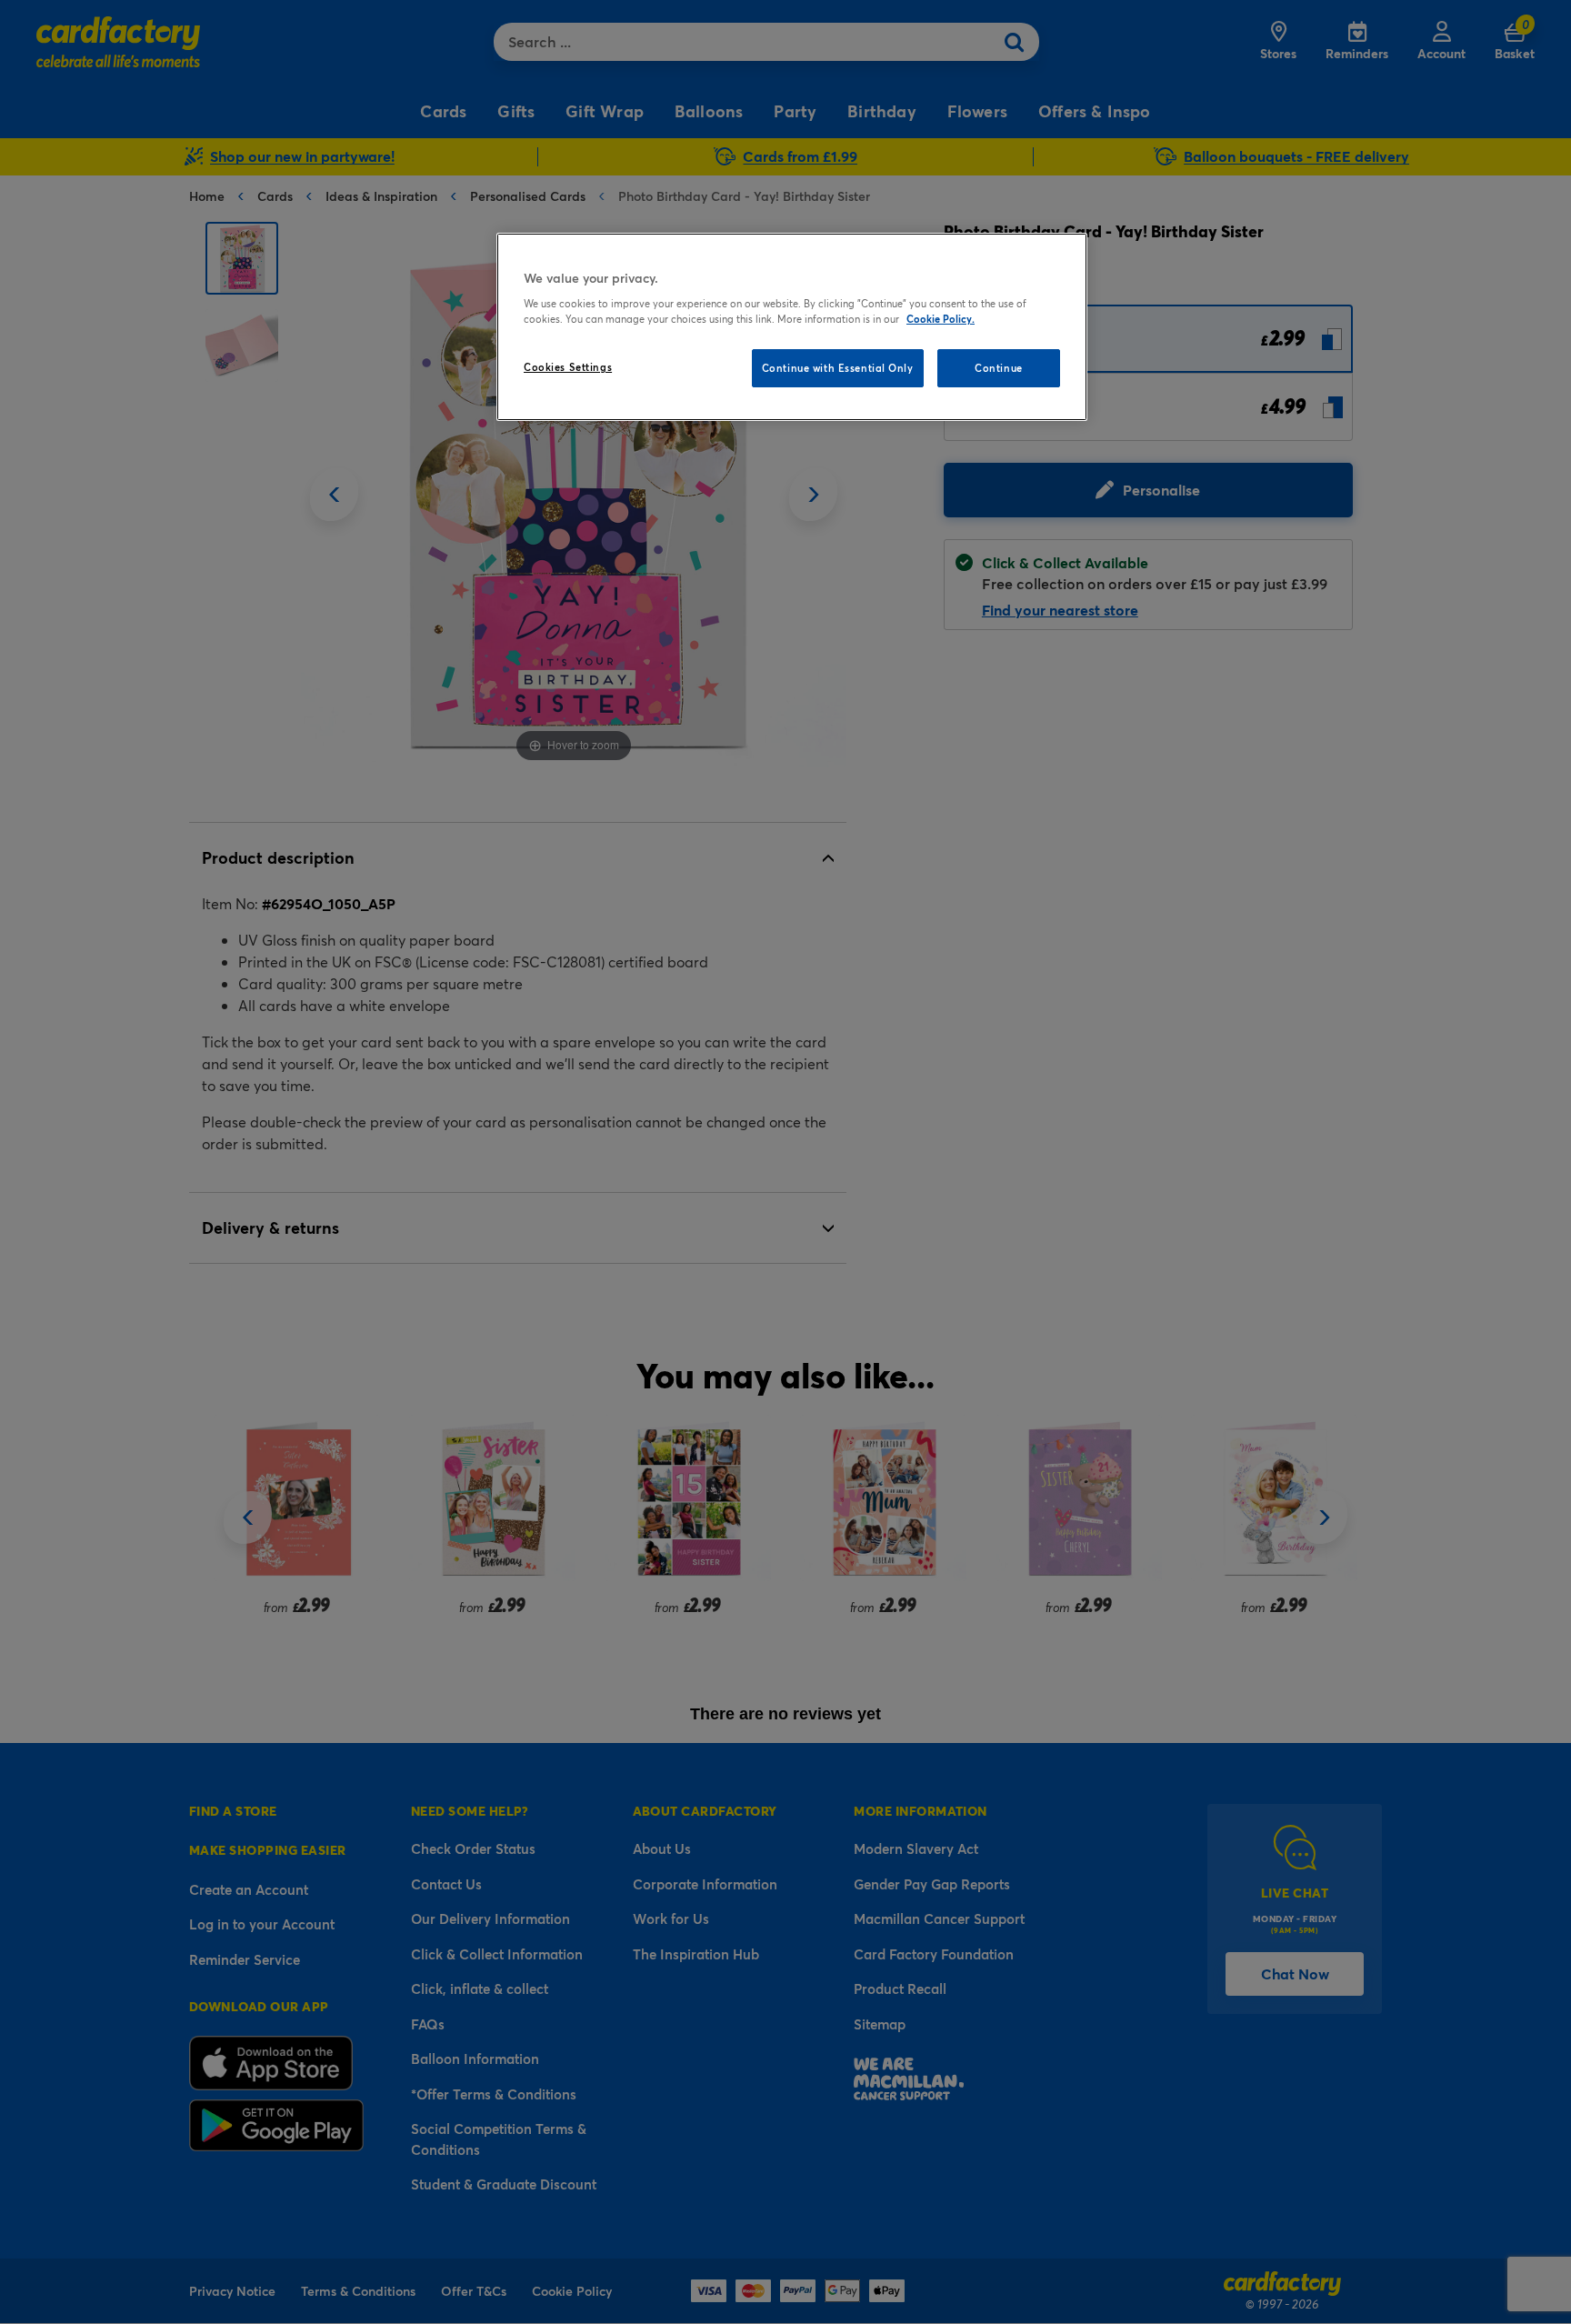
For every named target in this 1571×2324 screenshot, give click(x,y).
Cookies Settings (568, 367)
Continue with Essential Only (838, 368)
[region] (792, 327)
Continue (999, 368)
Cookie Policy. (941, 319)
